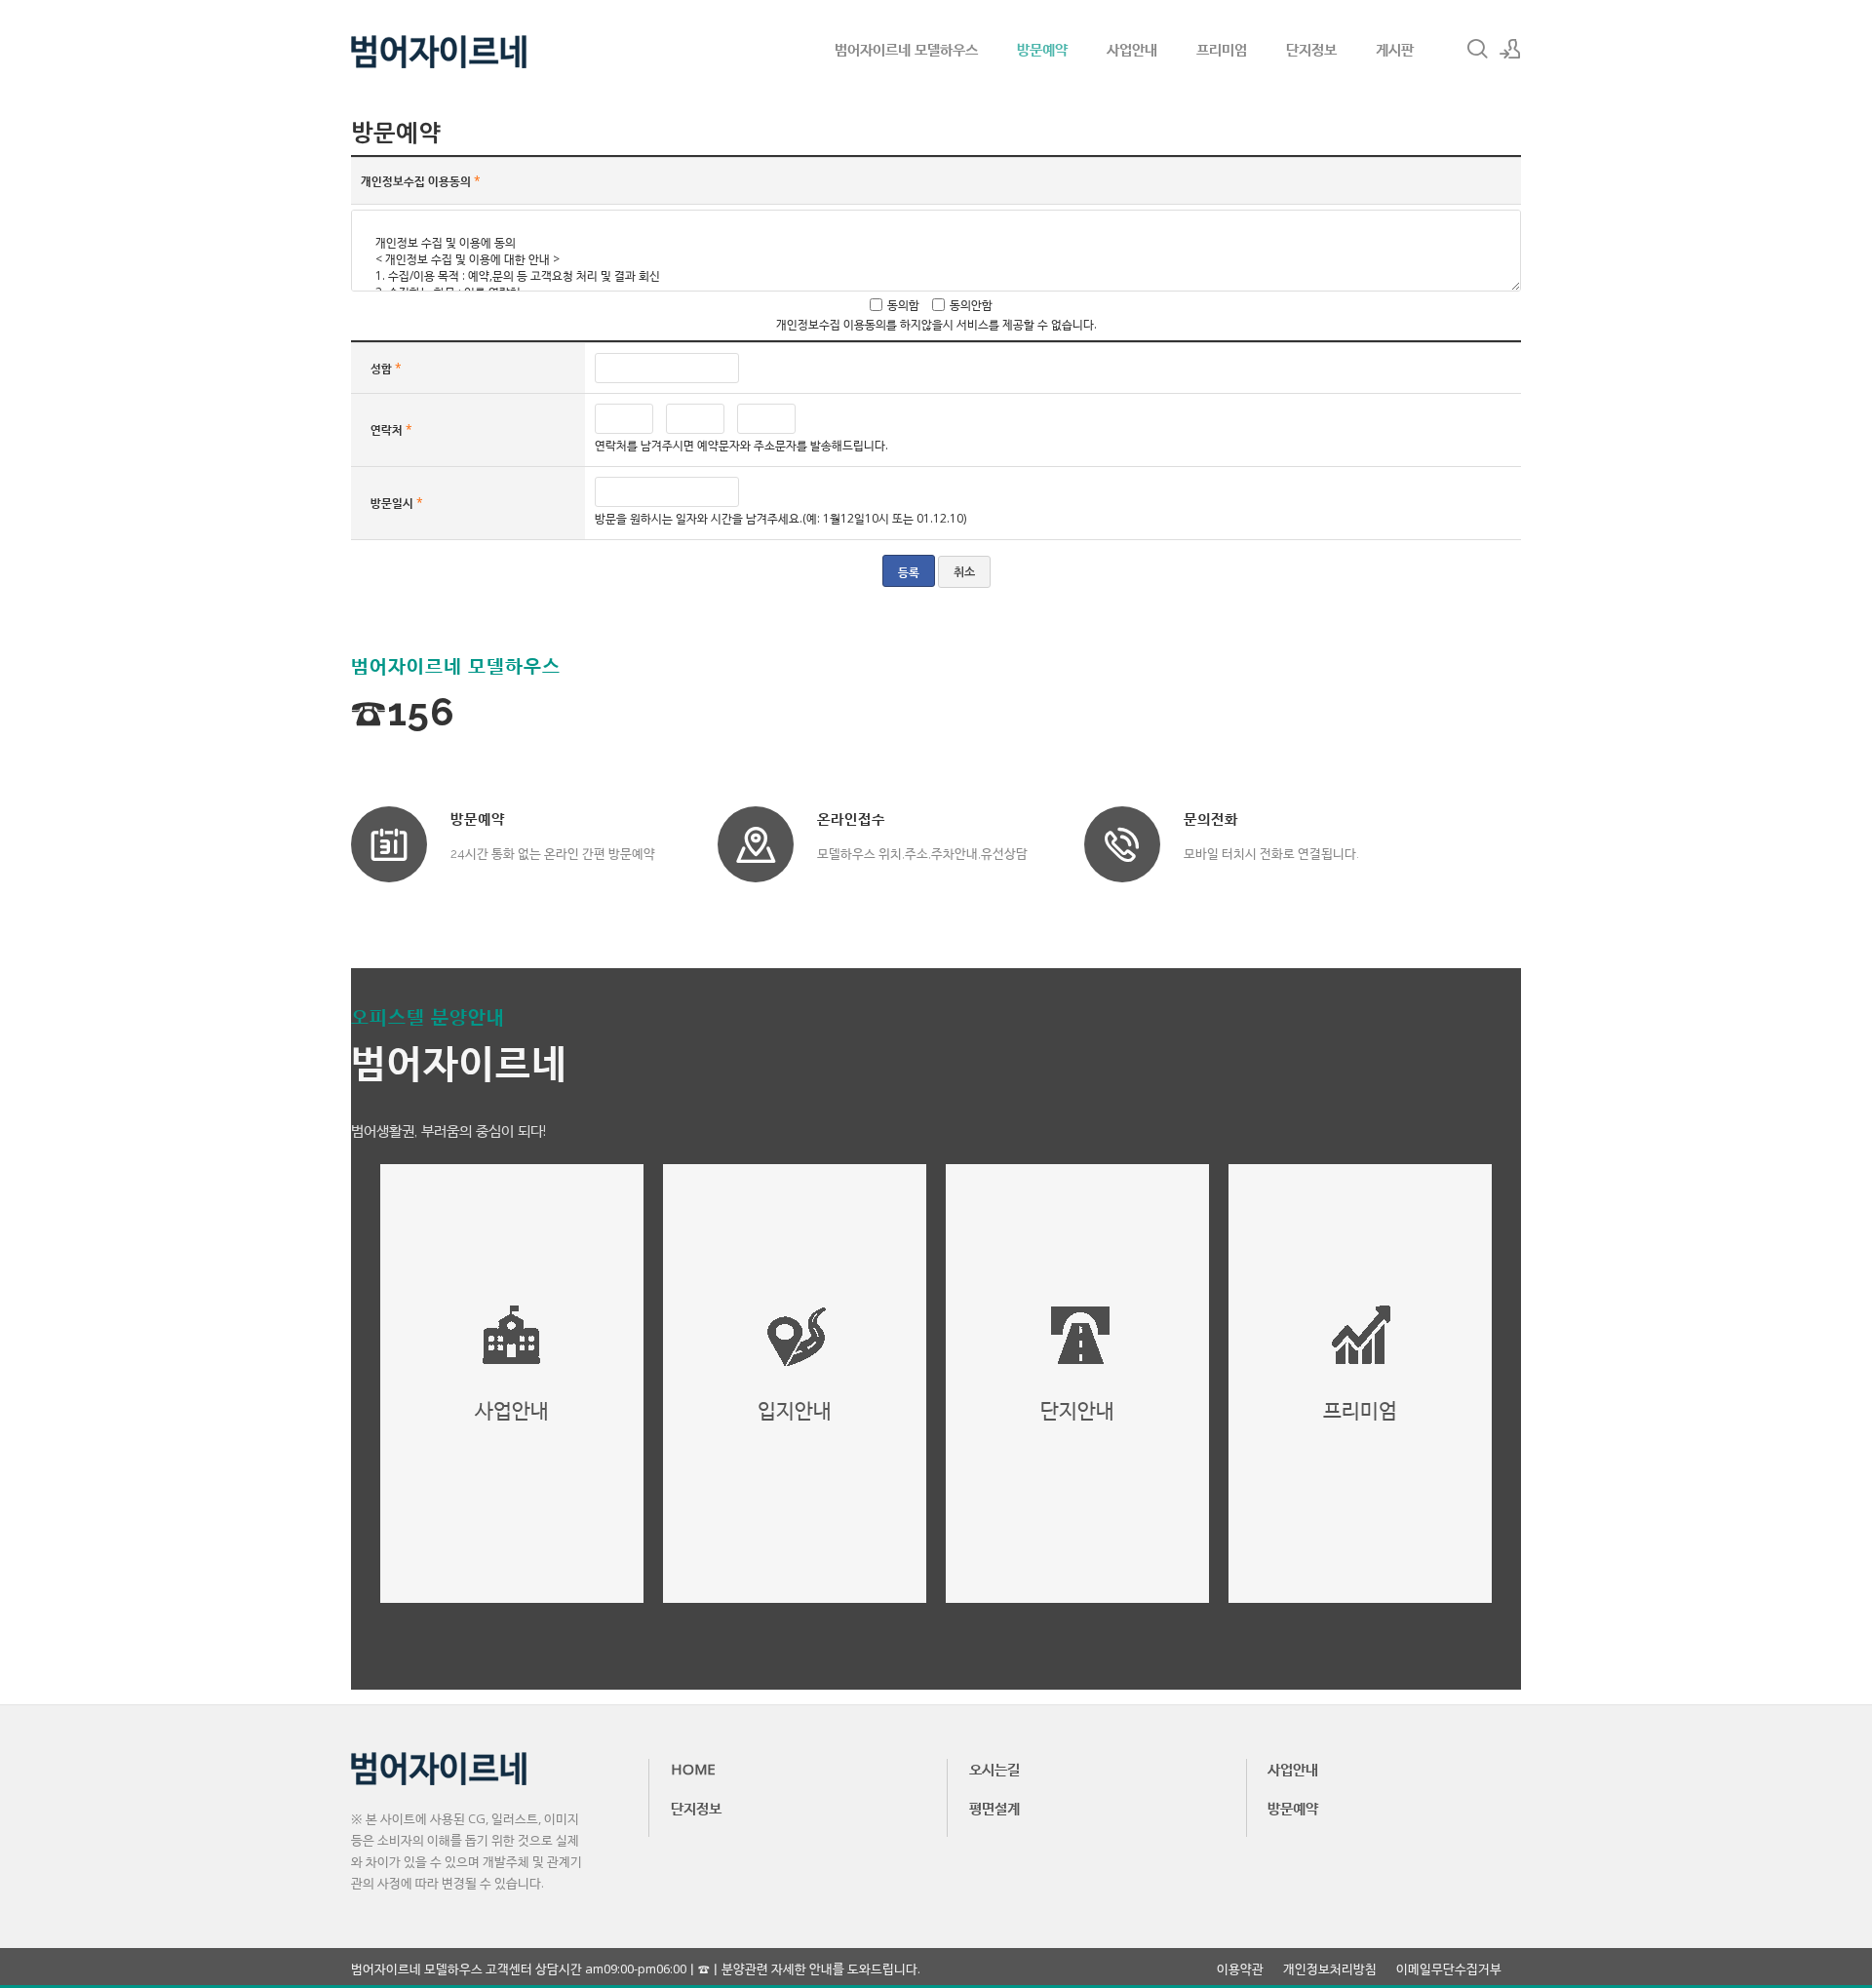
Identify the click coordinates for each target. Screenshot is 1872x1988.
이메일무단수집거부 (1449, 1969)
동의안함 (971, 305)
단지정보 (1311, 49)
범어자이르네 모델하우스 (906, 49)
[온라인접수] (756, 844)
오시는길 (994, 1769)
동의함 (903, 305)
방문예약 (1042, 49)
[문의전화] (1122, 844)
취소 (964, 572)
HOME (693, 1769)
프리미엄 (1222, 49)
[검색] (1477, 49)
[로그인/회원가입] (1510, 49)
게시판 (1395, 49)
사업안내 (1132, 49)
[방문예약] (389, 844)
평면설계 (994, 1808)
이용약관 (1240, 1969)
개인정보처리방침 (1330, 1969)
